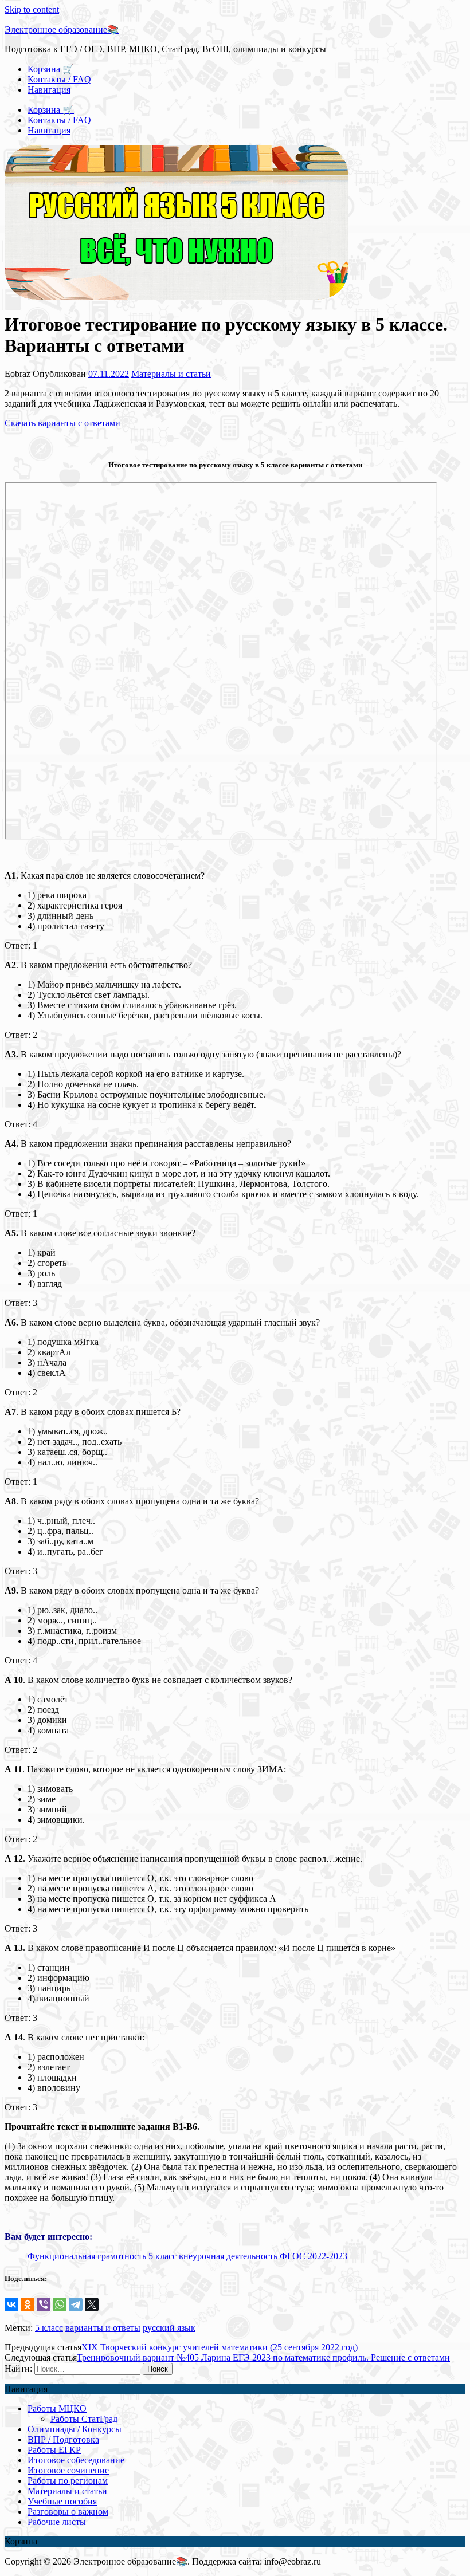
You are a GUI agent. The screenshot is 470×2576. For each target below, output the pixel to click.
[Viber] (44, 2304)
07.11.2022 (109, 374)
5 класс (49, 2328)
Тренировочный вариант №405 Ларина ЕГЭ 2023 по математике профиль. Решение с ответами (263, 2357)
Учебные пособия (62, 2501)
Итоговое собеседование (76, 2460)
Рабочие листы (57, 2522)
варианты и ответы (103, 2328)
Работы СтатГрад (84, 2419)
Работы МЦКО (57, 2408)
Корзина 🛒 (51, 69)
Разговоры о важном (68, 2512)
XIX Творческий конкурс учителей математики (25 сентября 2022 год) (220, 2347)
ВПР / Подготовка (63, 2439)
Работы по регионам (68, 2481)
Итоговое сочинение (68, 2470)
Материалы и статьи (171, 374)
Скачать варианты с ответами (62, 423)
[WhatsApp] (60, 2304)
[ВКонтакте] (11, 2304)
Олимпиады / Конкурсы (75, 2429)
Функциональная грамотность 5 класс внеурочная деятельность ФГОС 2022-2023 (187, 2256)
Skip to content (32, 9)
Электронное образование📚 (62, 30)
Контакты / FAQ (59, 79)
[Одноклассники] (28, 2304)
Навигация (49, 90)
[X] (92, 2304)
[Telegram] (76, 2304)
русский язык (169, 2328)
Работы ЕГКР (54, 2450)
